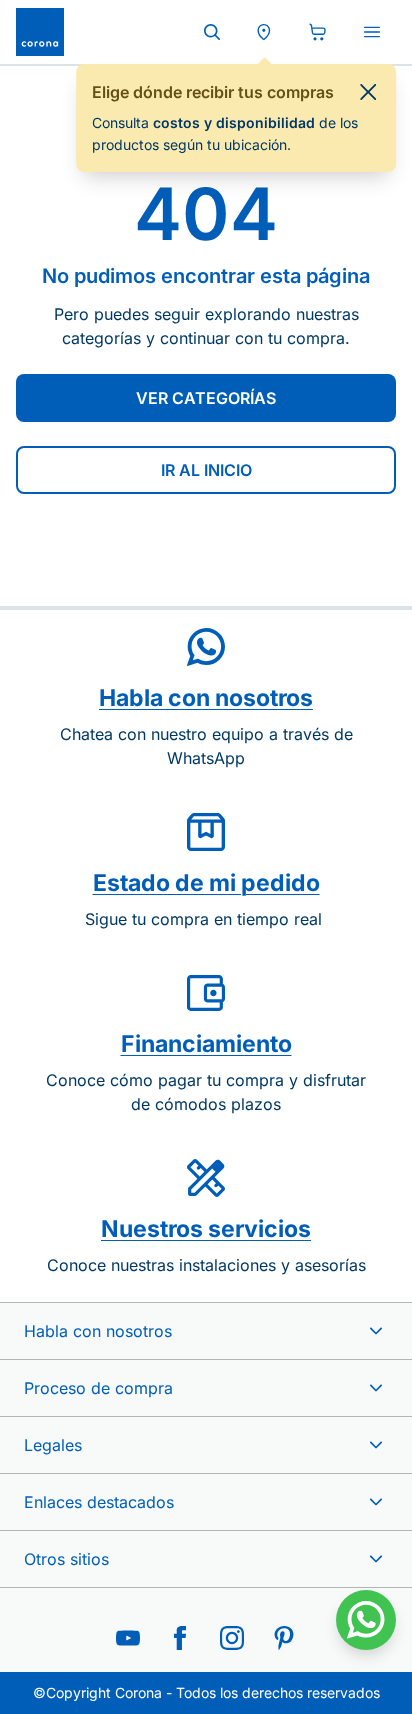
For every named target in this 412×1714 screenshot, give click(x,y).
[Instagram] (232, 1638)
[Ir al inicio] (40, 32)
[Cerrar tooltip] (368, 92)
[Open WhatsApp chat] (366, 1620)
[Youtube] (128, 1638)
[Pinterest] (284, 1638)
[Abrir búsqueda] (212, 32)
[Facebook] (180, 1638)
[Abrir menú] (372, 32)
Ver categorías (206, 398)
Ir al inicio (206, 470)
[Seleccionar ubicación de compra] (264, 32)
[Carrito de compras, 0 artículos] (318, 32)
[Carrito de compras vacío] (318, 32)
